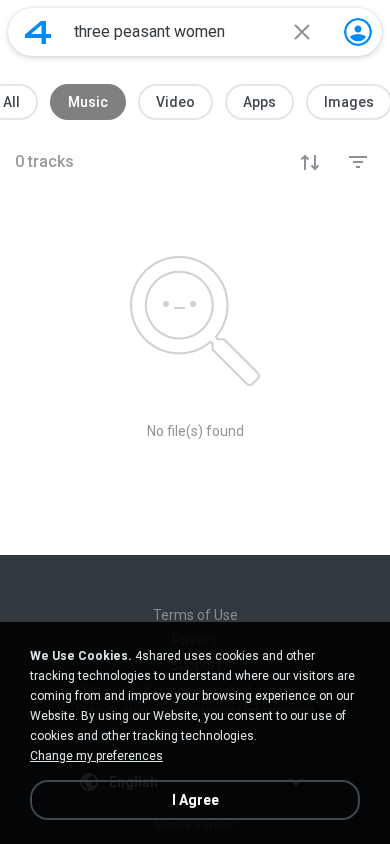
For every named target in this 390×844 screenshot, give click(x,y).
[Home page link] (38, 32)
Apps (259, 102)
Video (175, 102)
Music (88, 102)
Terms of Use (195, 615)
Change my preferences (96, 756)
